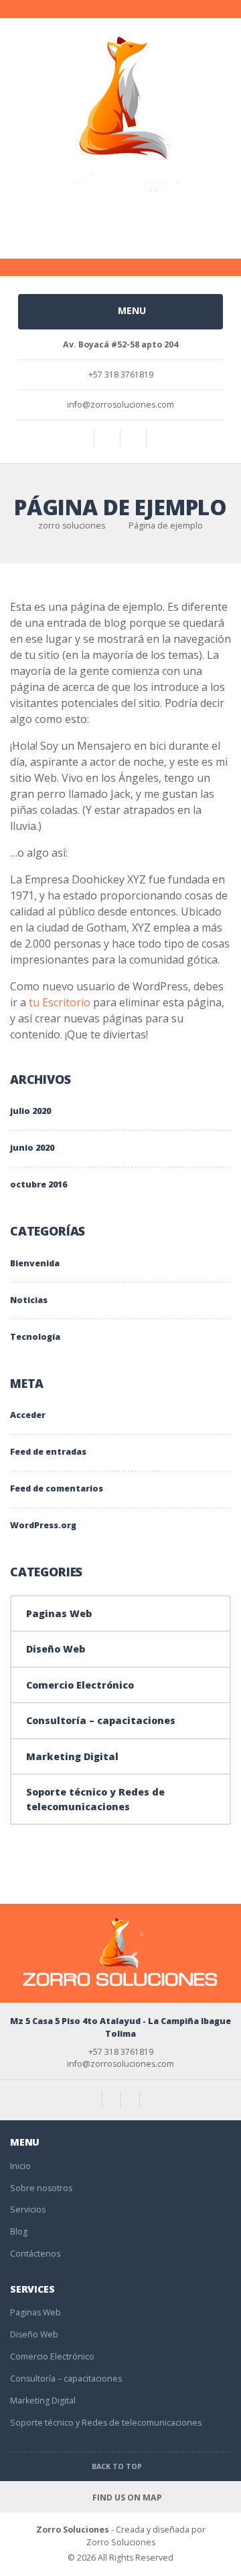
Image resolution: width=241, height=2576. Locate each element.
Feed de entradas (48, 1452)
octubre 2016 (38, 1184)
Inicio (20, 2166)
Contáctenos (35, 2254)
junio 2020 (32, 1148)
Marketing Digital (72, 1756)
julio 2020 (30, 1111)
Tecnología (35, 1337)
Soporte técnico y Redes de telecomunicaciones (95, 1799)
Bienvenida (35, 1263)
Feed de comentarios (57, 1488)
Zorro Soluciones (73, 2530)
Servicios (28, 2209)
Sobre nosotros (41, 2188)
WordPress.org (43, 1525)
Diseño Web (56, 1649)
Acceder (28, 1415)
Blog (19, 2232)
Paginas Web (59, 1613)
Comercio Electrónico (80, 1685)
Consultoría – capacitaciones (101, 1720)
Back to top (118, 2466)
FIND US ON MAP (126, 2497)
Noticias (29, 1300)
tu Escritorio (60, 1002)
